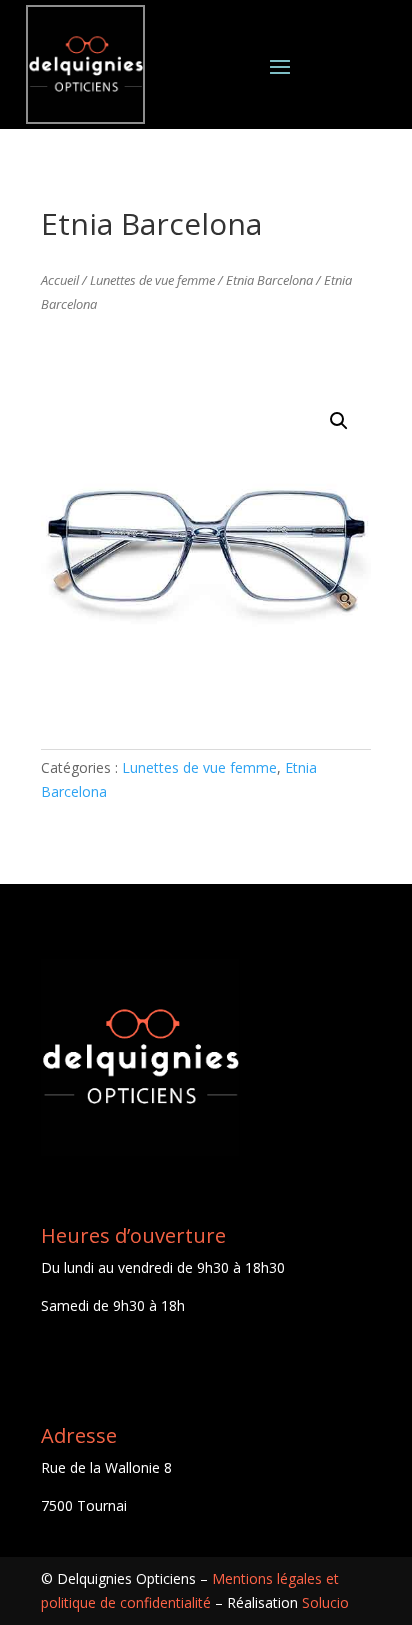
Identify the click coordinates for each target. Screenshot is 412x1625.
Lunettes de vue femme (152, 280)
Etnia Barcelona (269, 280)
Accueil (60, 280)
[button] (339, 421)
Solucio (325, 1602)
